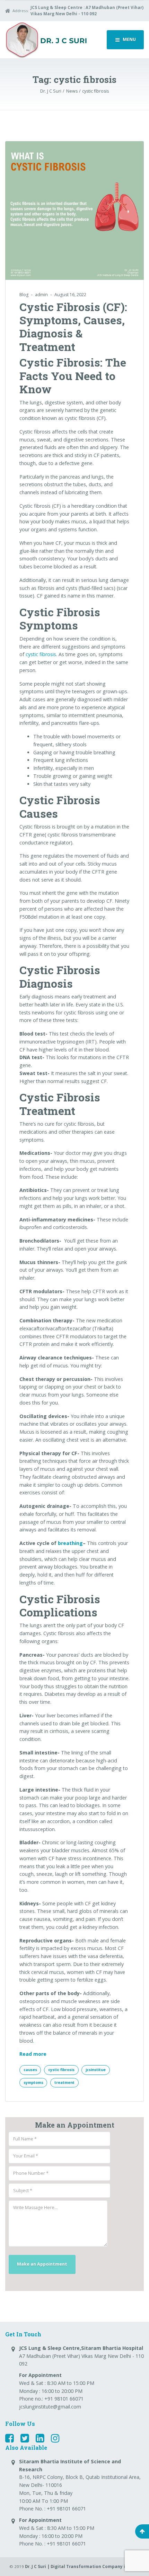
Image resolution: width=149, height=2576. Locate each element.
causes (30, 2070)
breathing (70, 1543)
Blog (24, 295)
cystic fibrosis (41, 654)
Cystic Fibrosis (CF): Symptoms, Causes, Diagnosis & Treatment (73, 327)
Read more (33, 2054)
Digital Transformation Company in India (95, 2566)
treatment (64, 2083)
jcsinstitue (96, 2070)
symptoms (33, 2083)
